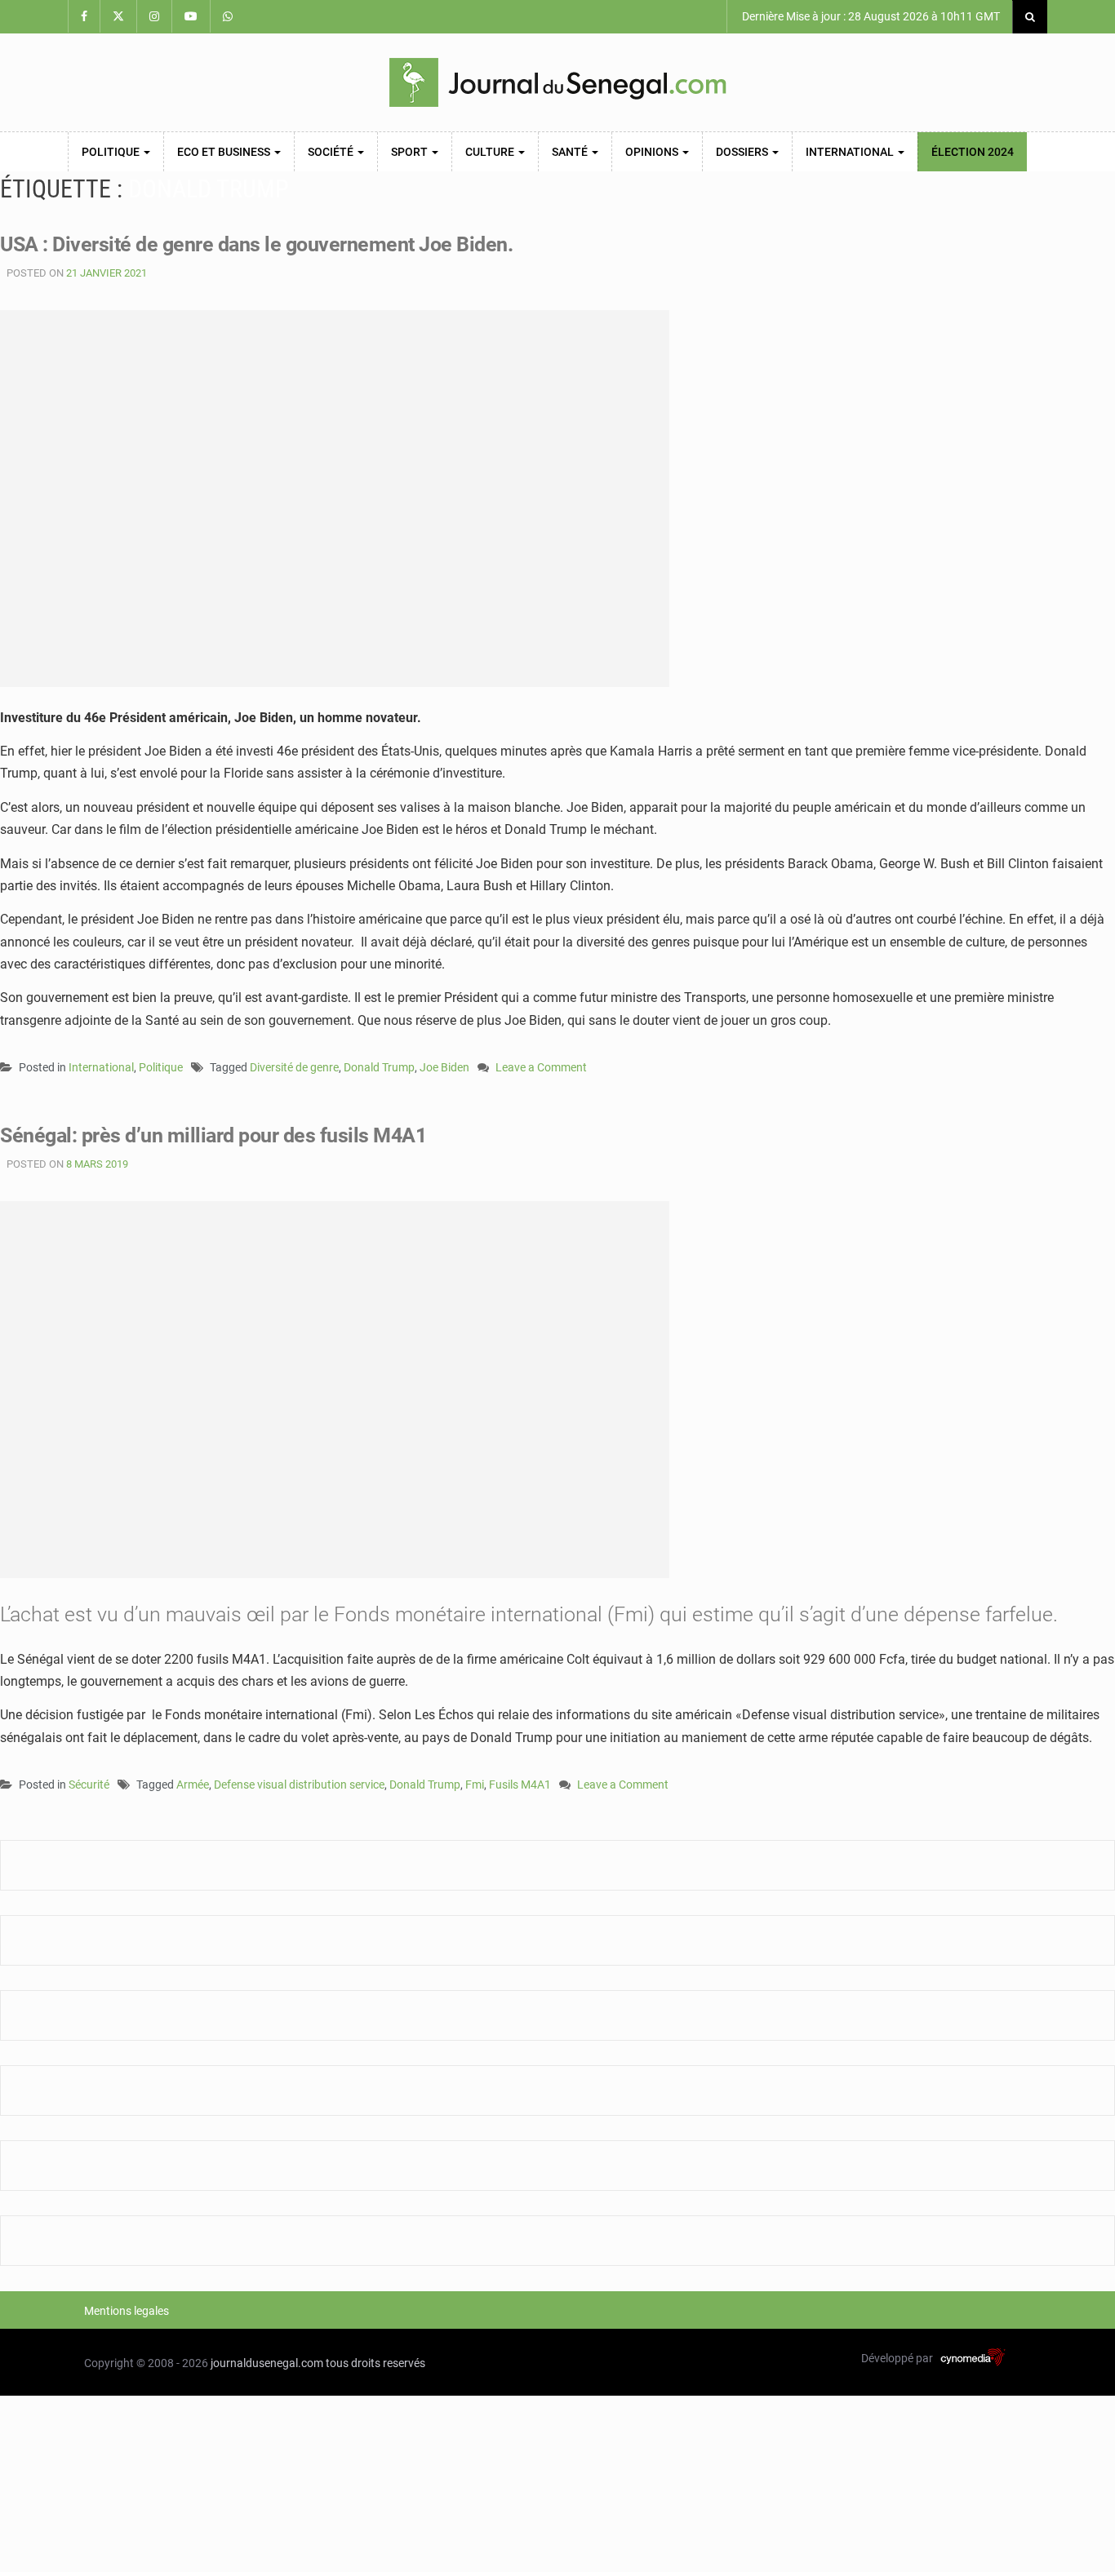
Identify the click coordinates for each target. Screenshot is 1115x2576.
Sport (411, 152)
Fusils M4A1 (520, 1785)
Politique (112, 152)
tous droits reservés (375, 2363)
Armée (193, 1785)
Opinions (653, 152)
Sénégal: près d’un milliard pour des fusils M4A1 (213, 1135)
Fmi (475, 1785)
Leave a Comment (541, 1069)
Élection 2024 (973, 152)
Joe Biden (444, 1067)
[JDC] (557, 82)
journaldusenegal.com (267, 2363)
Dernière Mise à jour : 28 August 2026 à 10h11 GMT (870, 16)
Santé (571, 152)
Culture (491, 152)
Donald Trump (379, 1067)
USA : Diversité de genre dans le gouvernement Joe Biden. (256, 244)
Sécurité (89, 1785)
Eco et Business (225, 152)
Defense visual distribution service (299, 1785)
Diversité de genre (294, 1067)
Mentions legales (127, 2311)
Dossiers (743, 152)
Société (332, 152)
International (851, 152)
